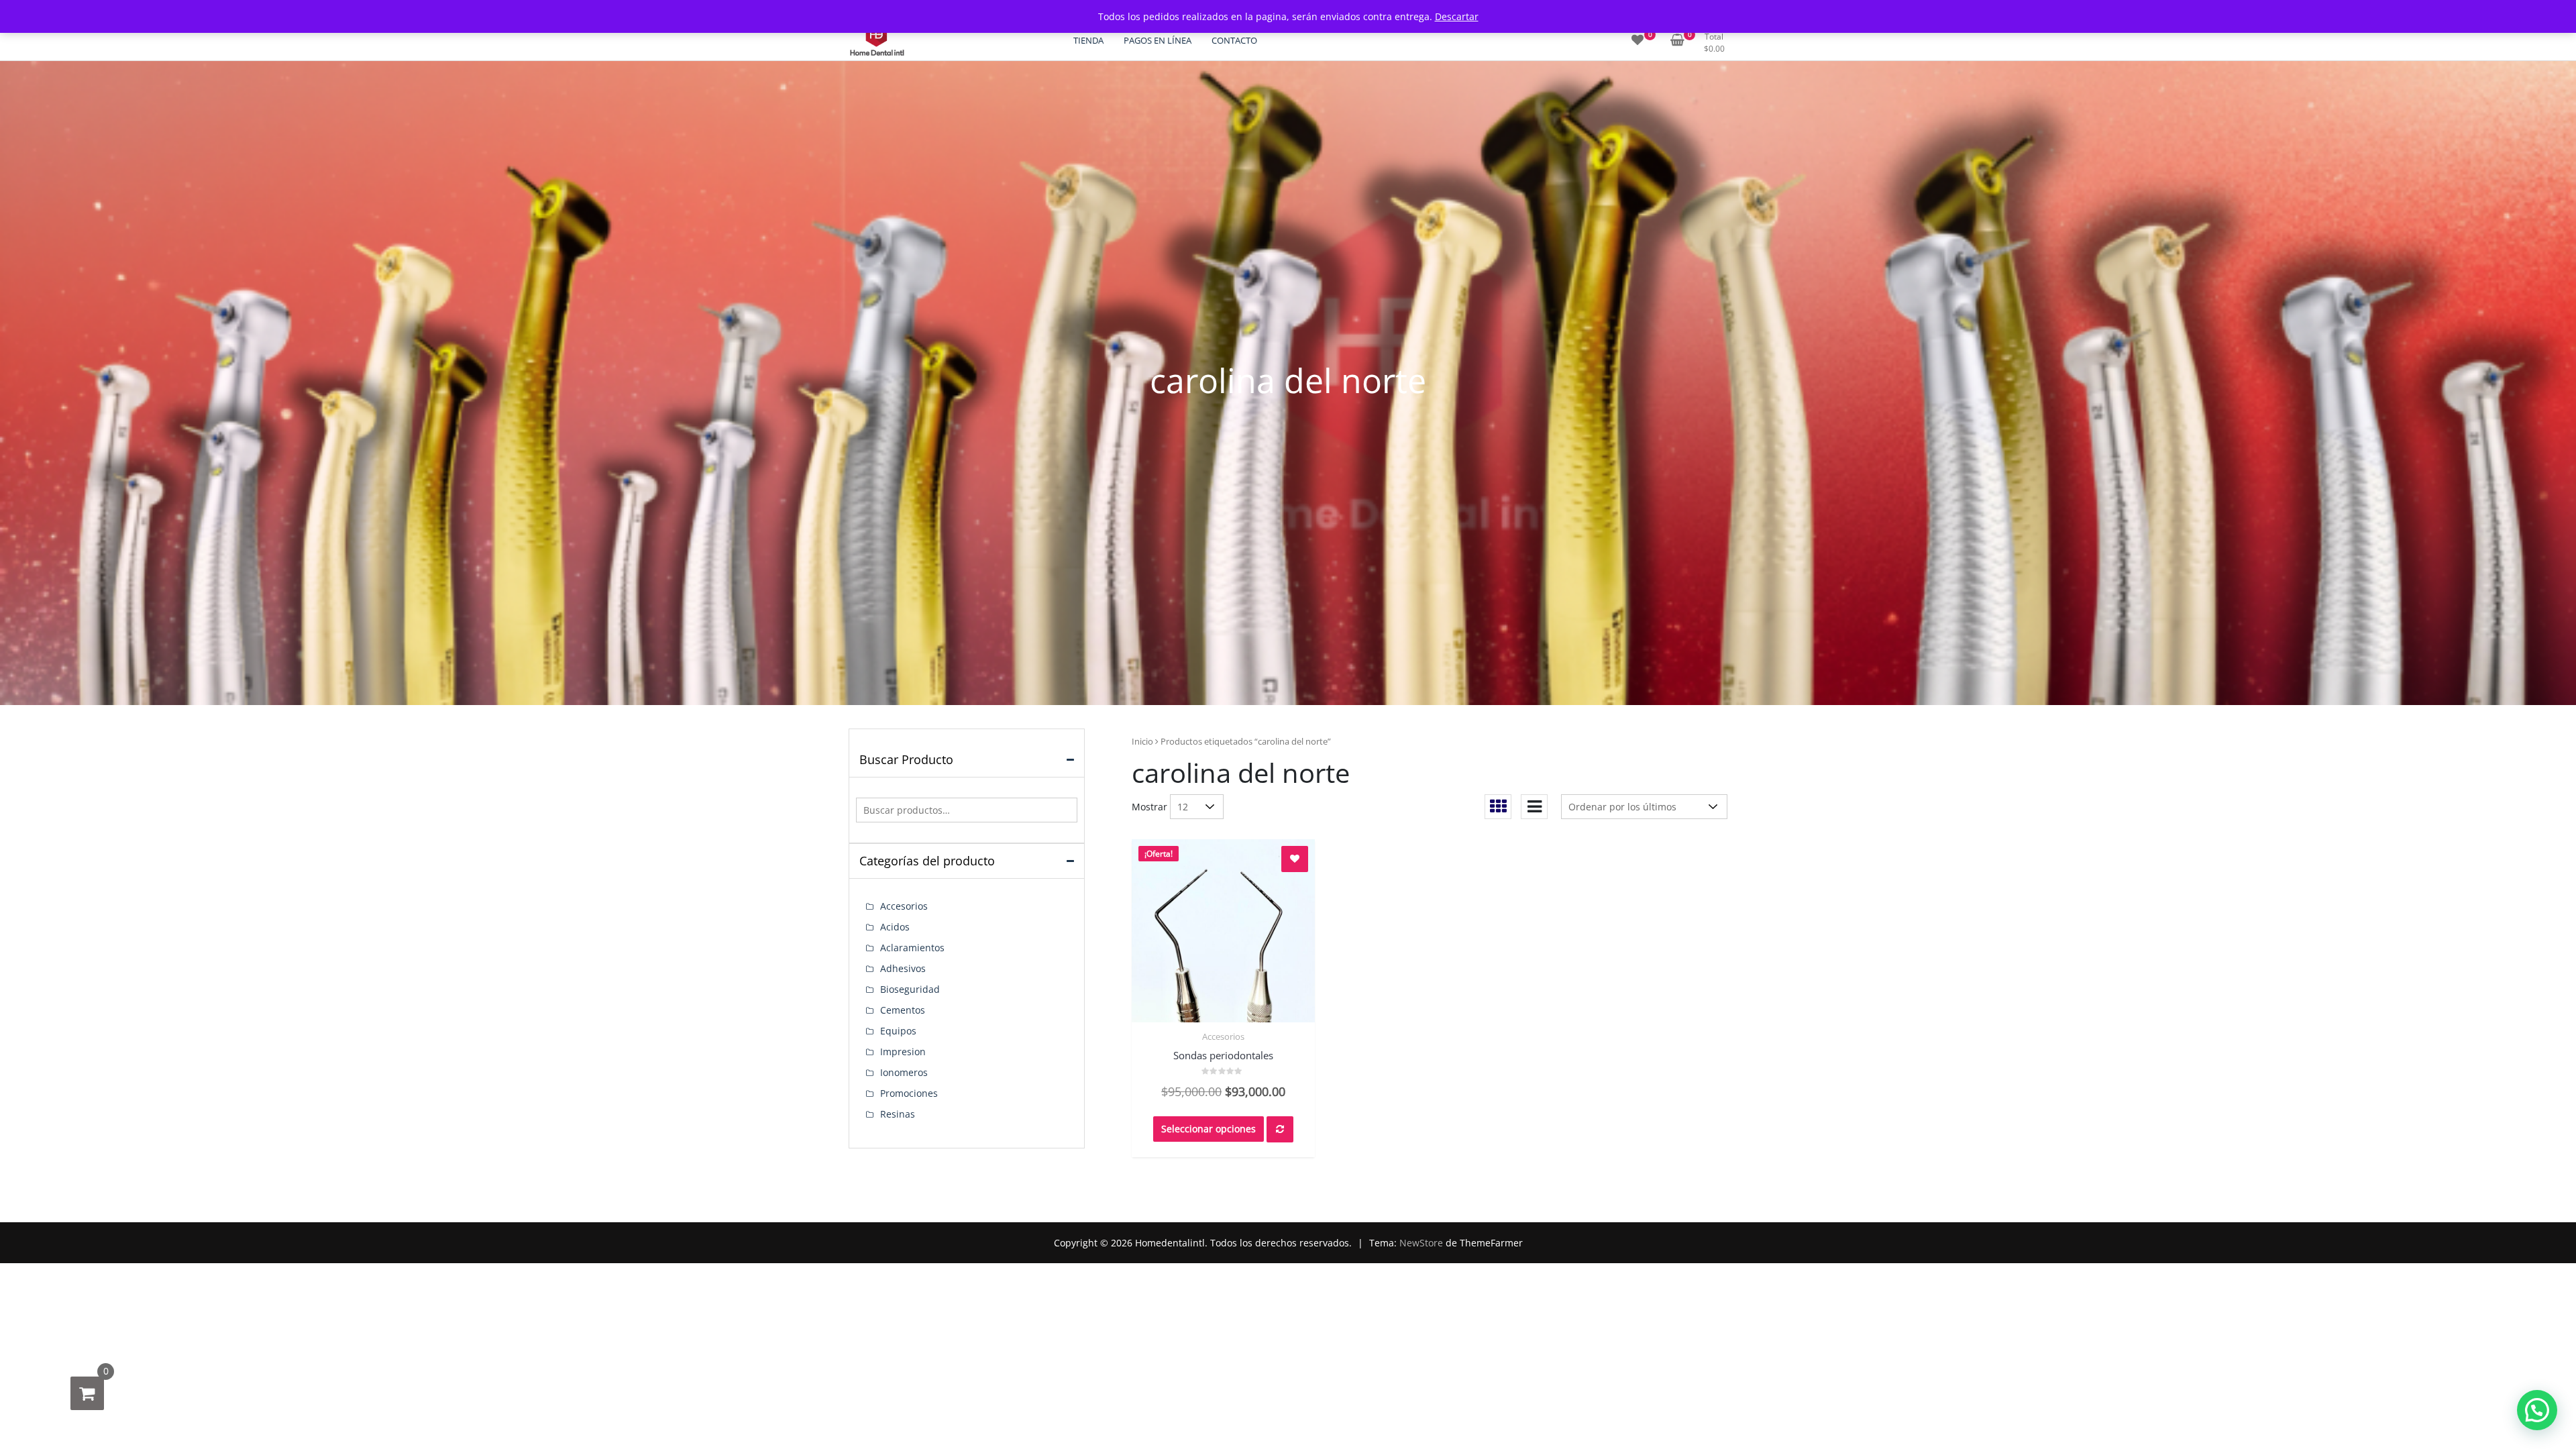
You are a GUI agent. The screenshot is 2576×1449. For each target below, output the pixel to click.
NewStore (1421, 1243)
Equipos (898, 1031)
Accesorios (1223, 1036)
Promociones (909, 1093)
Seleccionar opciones (1209, 1129)
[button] (2537, 1410)
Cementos (903, 1010)
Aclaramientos (912, 948)
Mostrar (1149, 807)
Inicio (1142, 741)
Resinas (898, 1114)
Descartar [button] (1457, 16)
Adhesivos (903, 968)
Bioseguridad (910, 989)
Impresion (903, 1052)
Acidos (895, 927)
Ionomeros (904, 1072)
